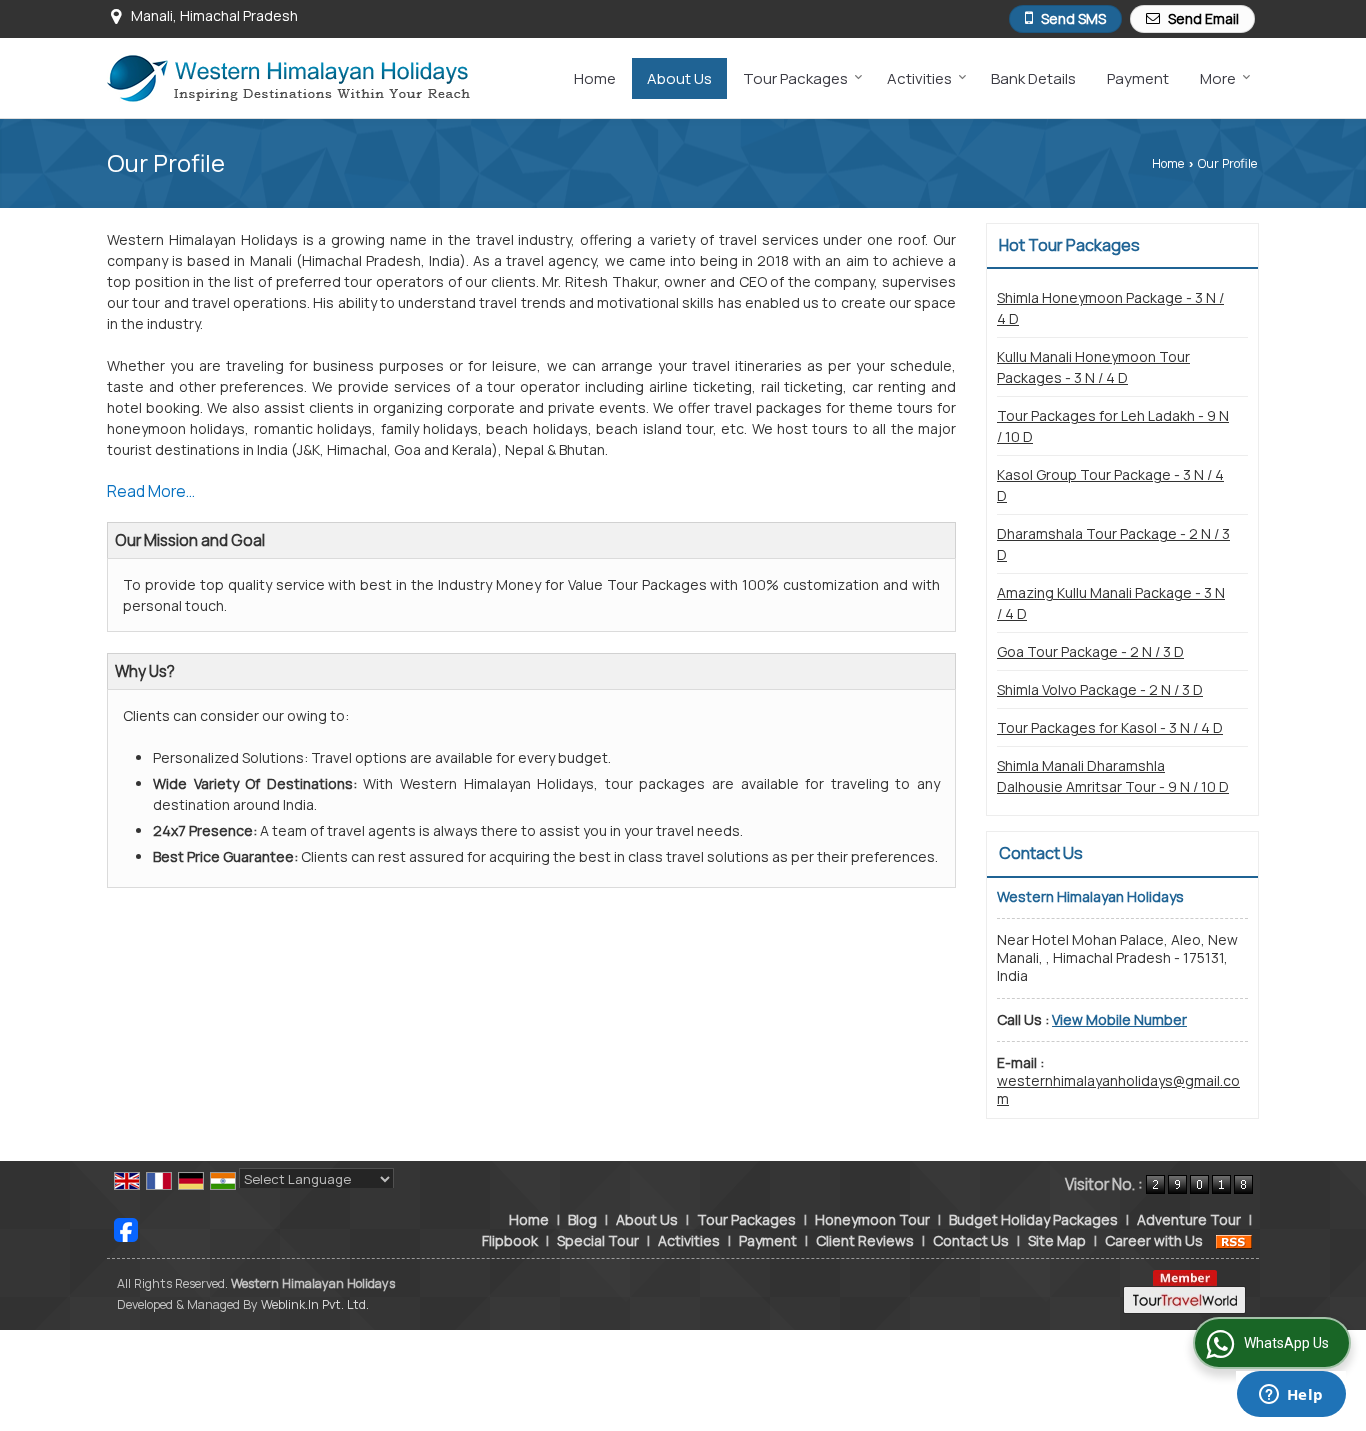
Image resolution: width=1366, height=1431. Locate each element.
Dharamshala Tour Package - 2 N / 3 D (1113, 544)
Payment (1138, 78)
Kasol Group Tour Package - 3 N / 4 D (1110, 485)
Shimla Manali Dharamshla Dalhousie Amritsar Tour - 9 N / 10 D (1113, 776)
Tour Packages (795, 78)
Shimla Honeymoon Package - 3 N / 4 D (1110, 308)
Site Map (1057, 1240)
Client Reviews (865, 1240)
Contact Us (971, 1240)
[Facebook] (126, 1227)
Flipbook (510, 1240)
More (1218, 78)
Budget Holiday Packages (1033, 1219)
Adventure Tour (1189, 1219)
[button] (1119, 1019)
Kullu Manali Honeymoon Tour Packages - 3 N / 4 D (1093, 367)
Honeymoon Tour (872, 1219)
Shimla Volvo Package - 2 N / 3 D (1100, 689)
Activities (919, 78)
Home (595, 78)
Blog (582, 1219)
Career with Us (1154, 1240)
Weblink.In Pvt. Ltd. (315, 1304)
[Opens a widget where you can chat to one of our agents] (1291, 1396)
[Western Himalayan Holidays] (288, 78)
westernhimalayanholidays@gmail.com (1118, 1089)
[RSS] (1234, 1240)
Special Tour (598, 1240)
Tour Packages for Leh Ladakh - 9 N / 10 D (1113, 426)
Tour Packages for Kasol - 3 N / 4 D (1110, 727)
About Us (679, 78)
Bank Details (1033, 78)
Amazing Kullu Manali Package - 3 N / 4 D (1111, 603)
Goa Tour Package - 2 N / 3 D (1090, 651)
